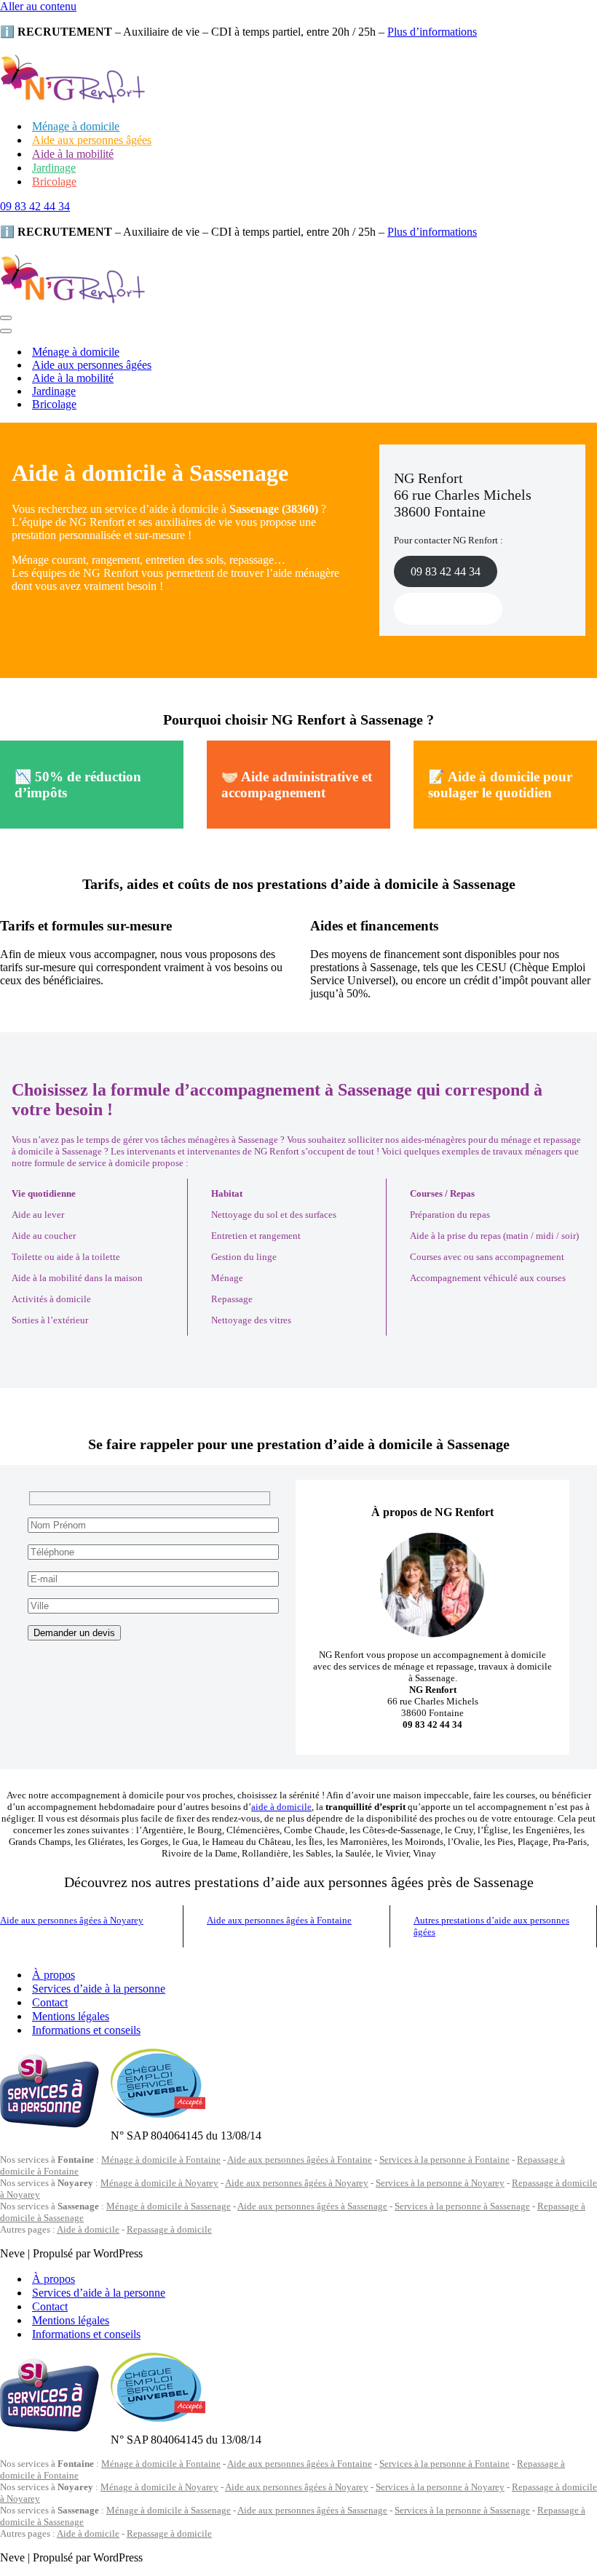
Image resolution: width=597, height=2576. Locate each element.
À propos (54, 1975)
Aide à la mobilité (73, 154)
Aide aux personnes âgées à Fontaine (279, 1920)
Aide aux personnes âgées (92, 140)
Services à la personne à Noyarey (440, 2183)
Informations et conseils (86, 2030)
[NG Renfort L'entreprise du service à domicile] (73, 101)
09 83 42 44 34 (35, 206)
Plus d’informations (432, 32)
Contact (50, 2002)
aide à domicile (281, 1807)
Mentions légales (71, 2016)
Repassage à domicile (169, 2229)
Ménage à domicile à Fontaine (161, 2160)
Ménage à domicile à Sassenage (169, 2206)
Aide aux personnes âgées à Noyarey (72, 1920)
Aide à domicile (88, 2229)
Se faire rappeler (448, 609)
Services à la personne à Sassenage (462, 2206)
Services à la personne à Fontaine (444, 2160)
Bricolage (54, 182)
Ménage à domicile (76, 126)
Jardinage (54, 168)
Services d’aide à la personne (99, 1989)
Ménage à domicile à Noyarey (159, 2183)
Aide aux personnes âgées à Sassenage (312, 2206)
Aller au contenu (38, 6)
